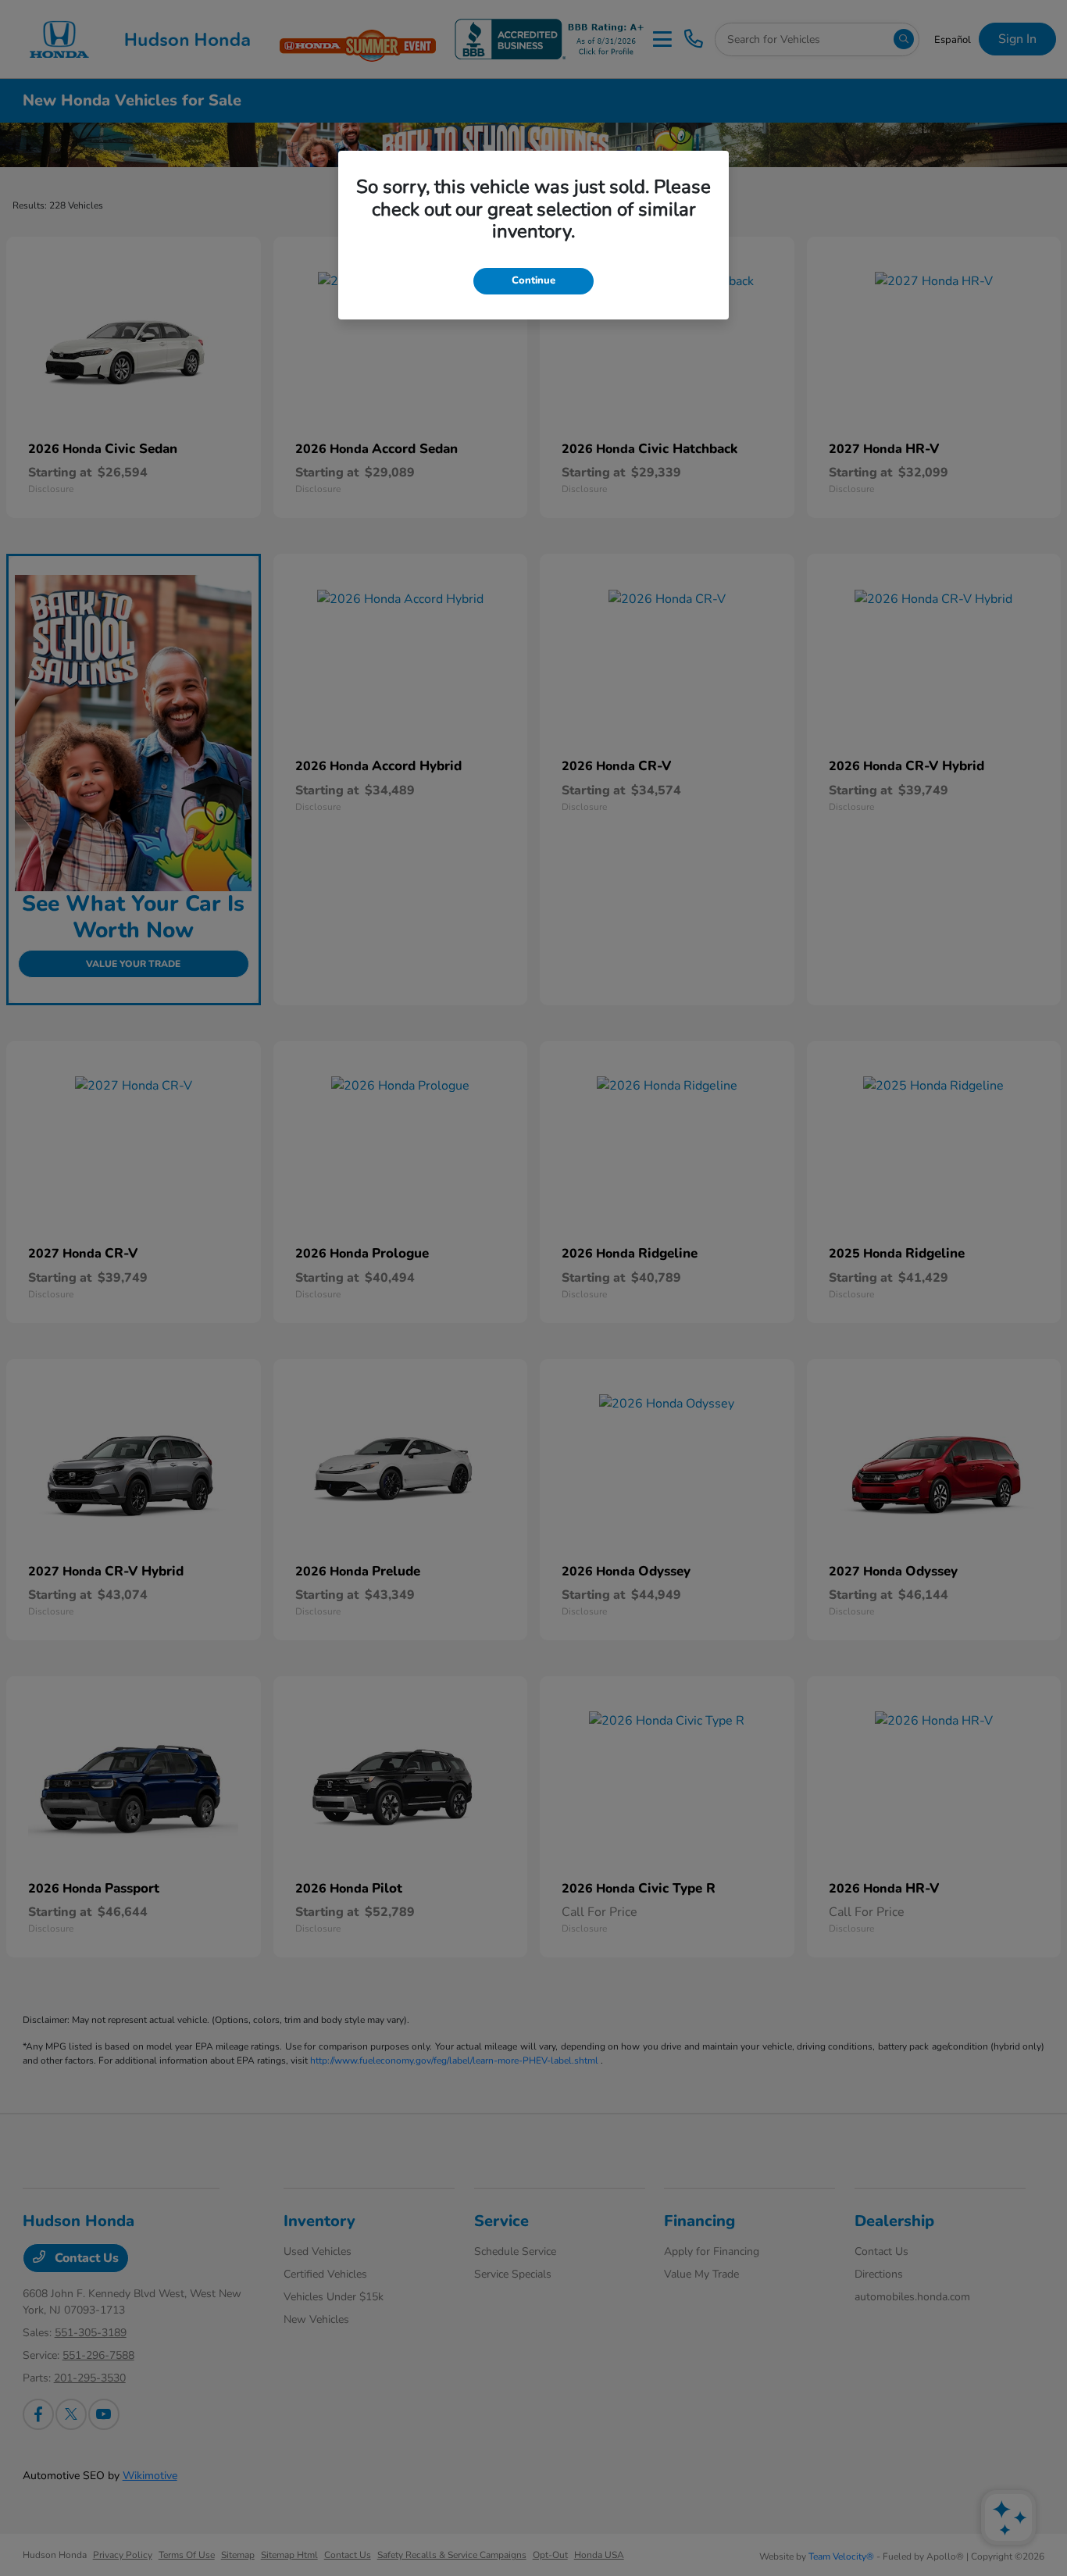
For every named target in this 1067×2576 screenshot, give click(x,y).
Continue (533, 280)
